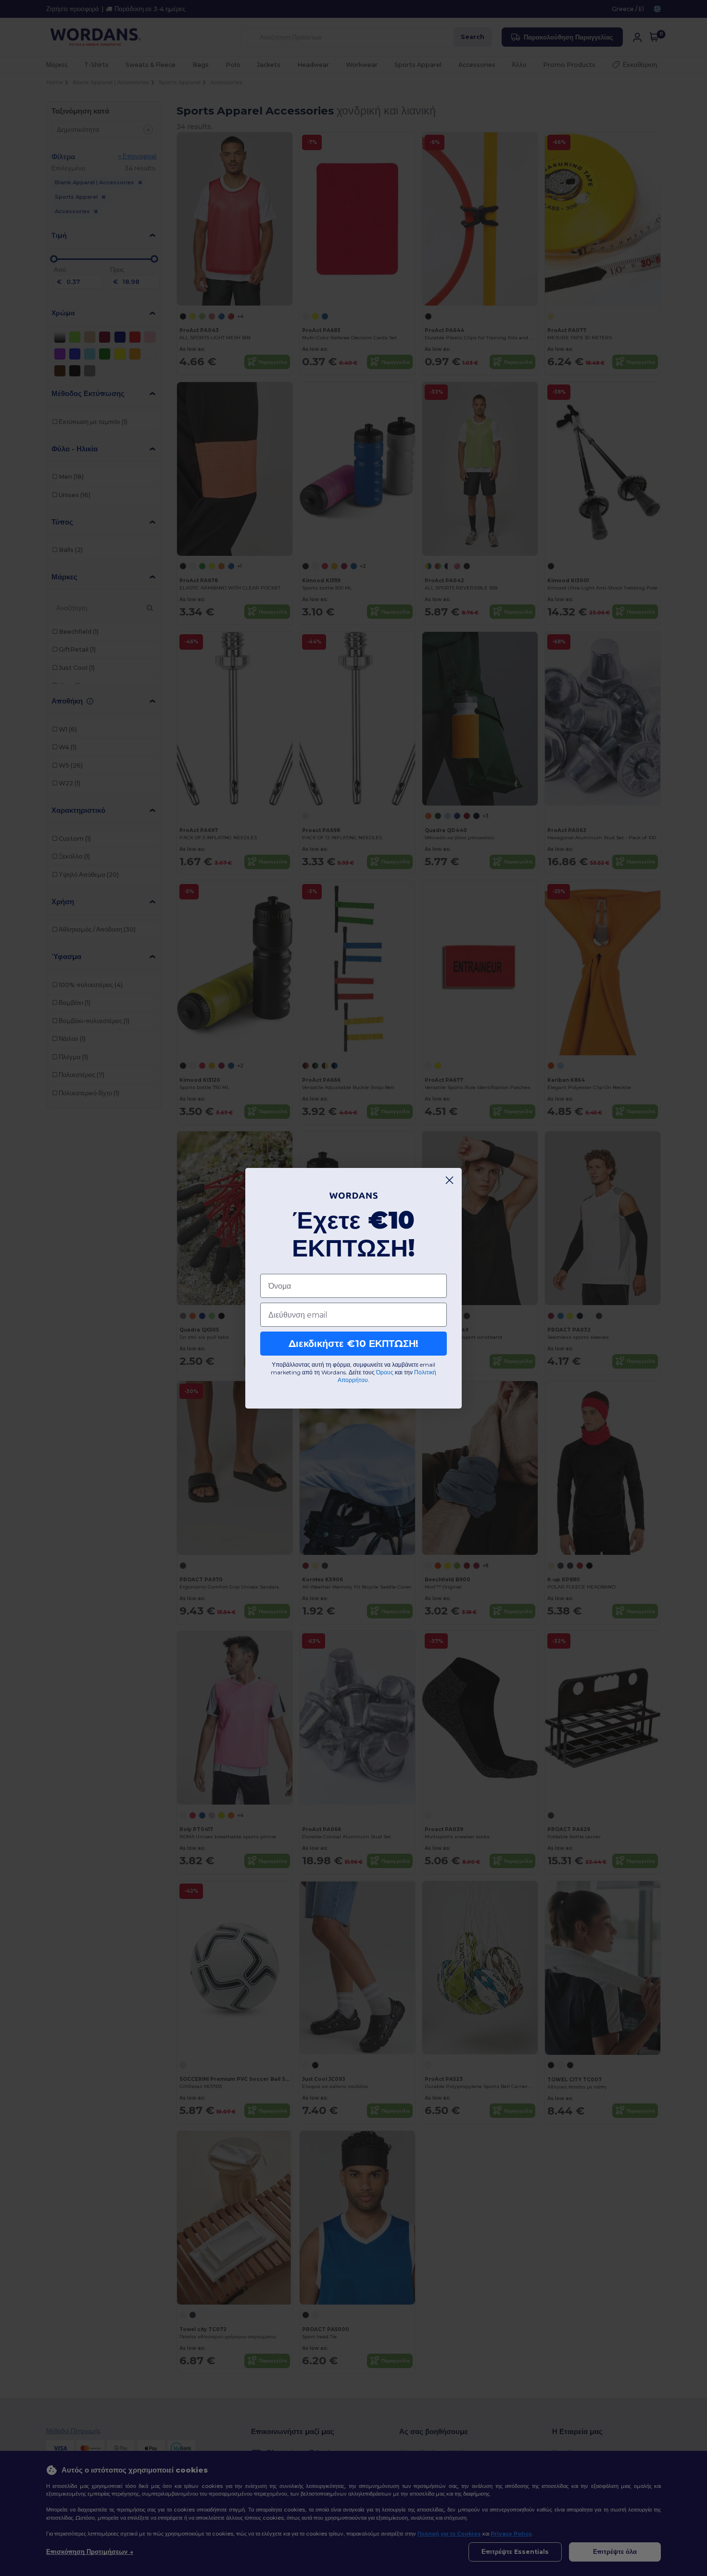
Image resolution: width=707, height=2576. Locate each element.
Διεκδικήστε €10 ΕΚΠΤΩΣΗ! (353, 1344)
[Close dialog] (449, 1180)
